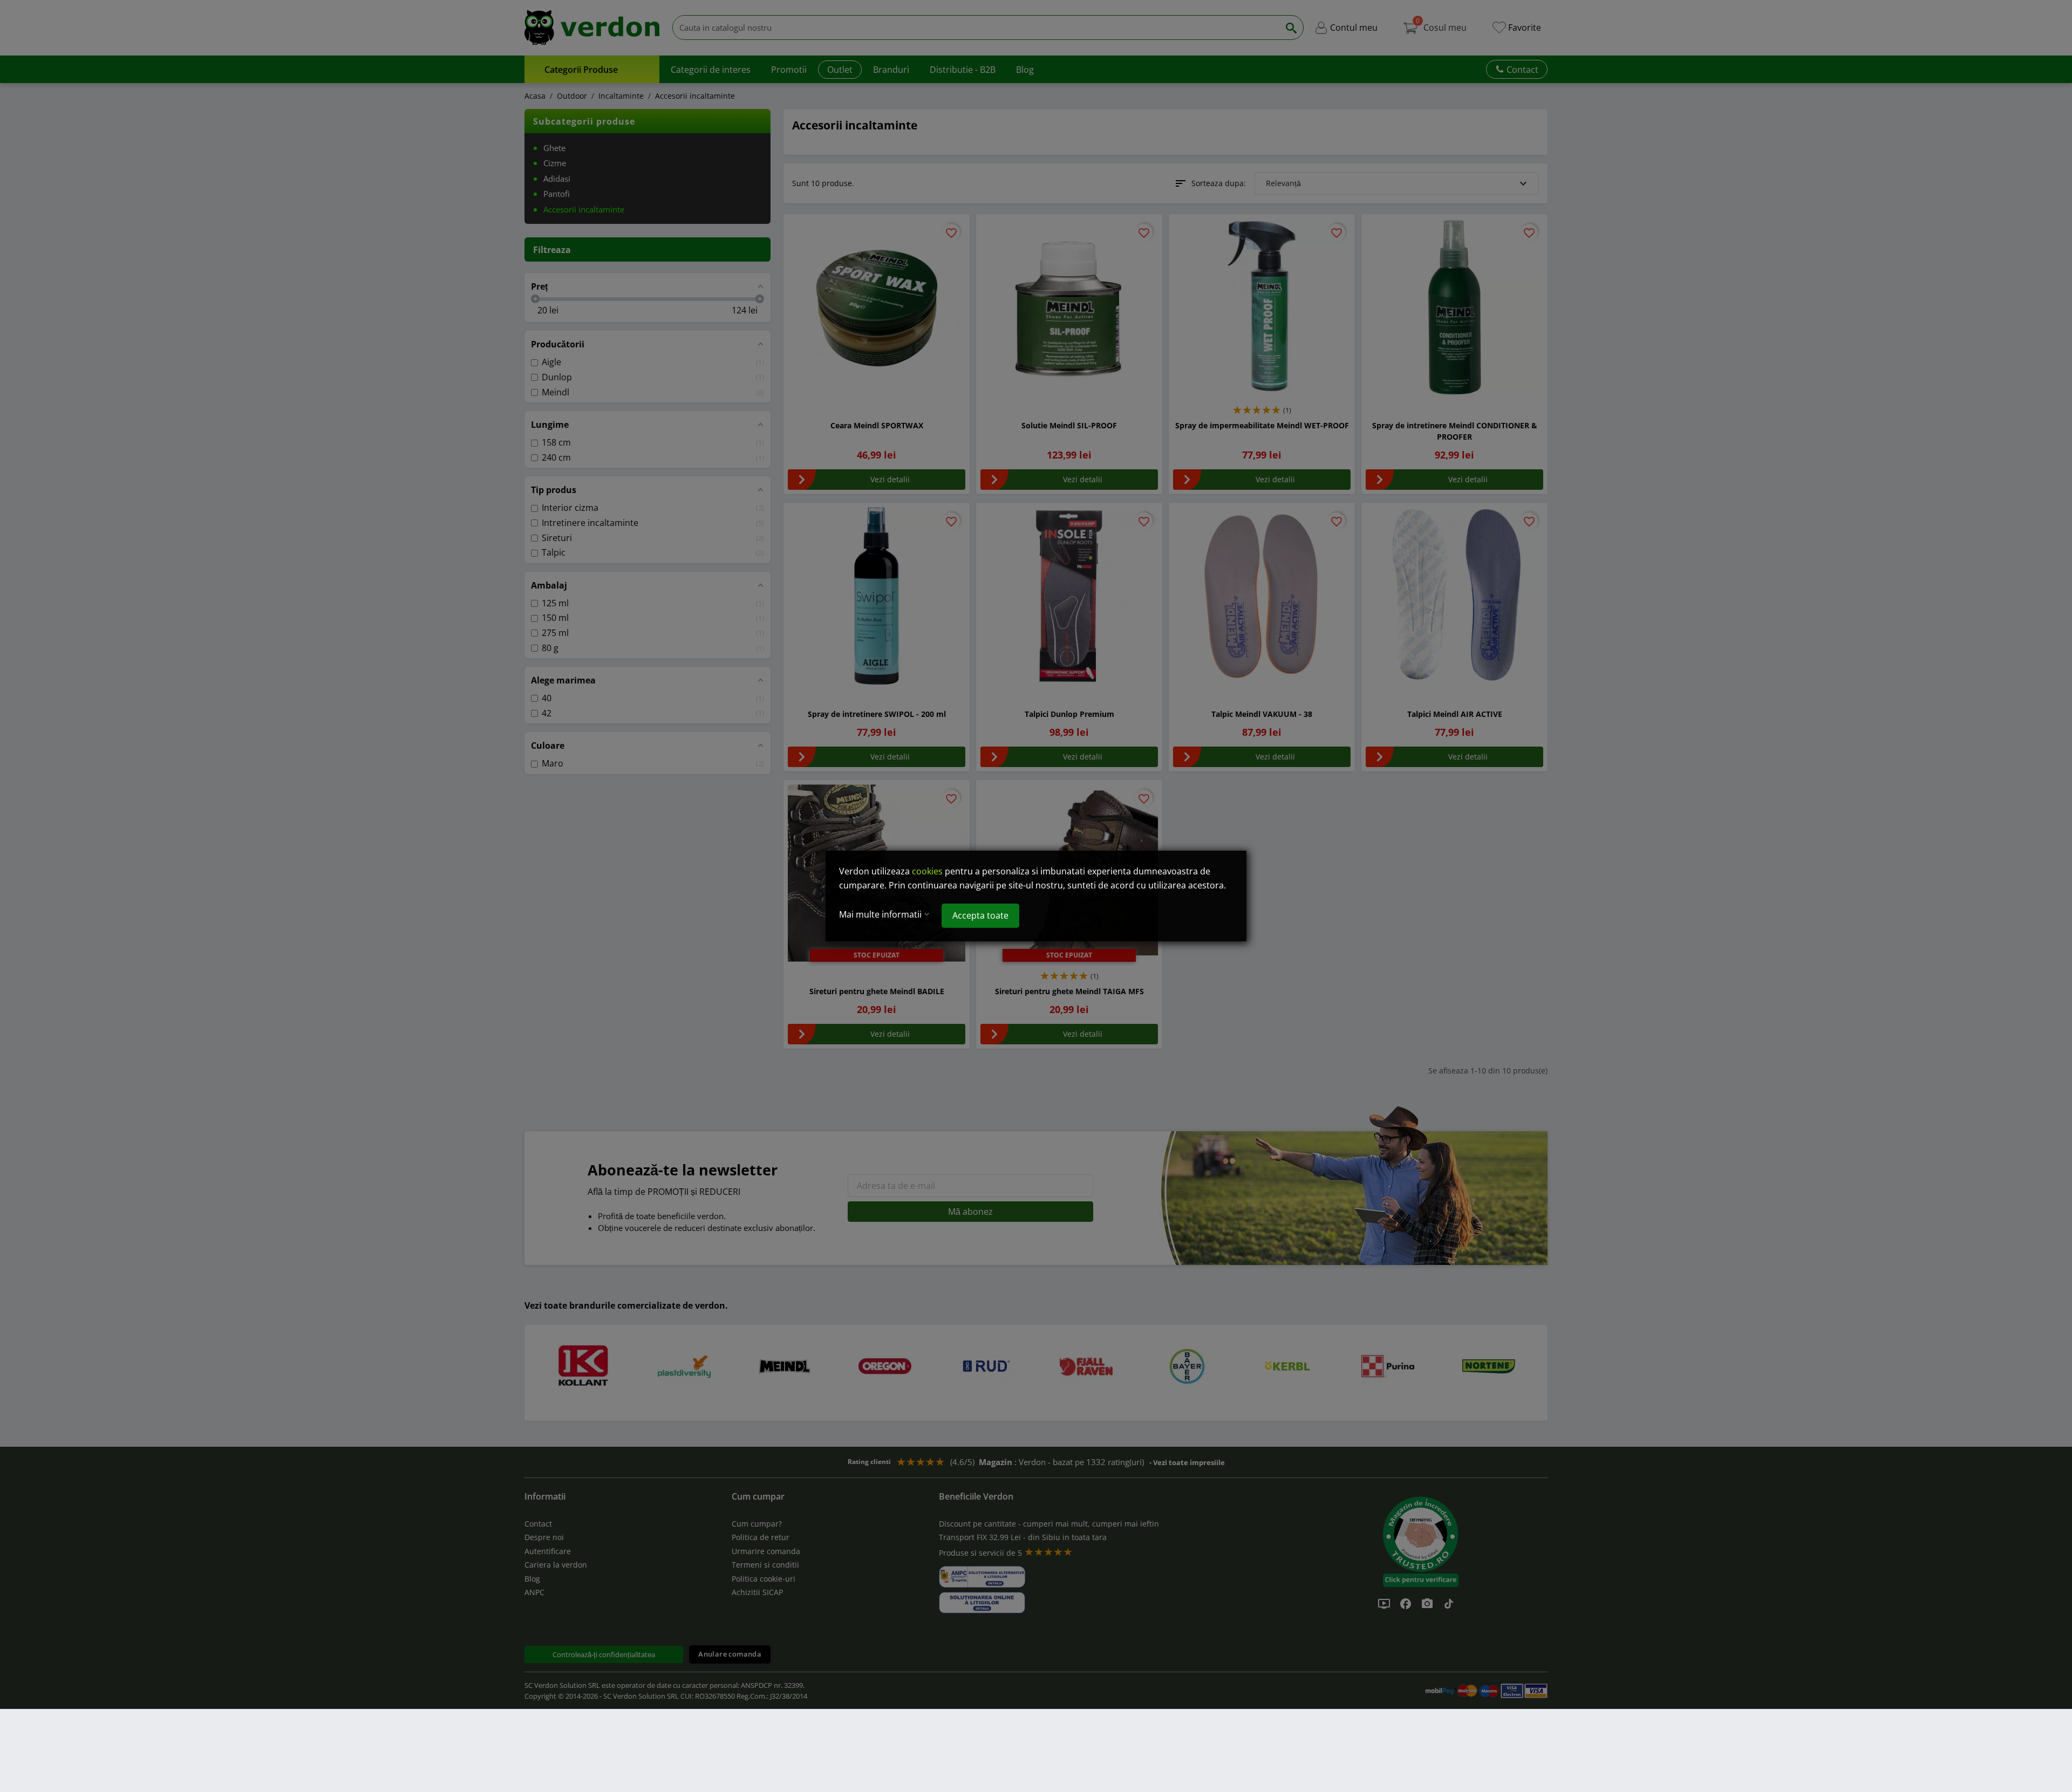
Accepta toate (980, 915)
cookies (927, 871)
